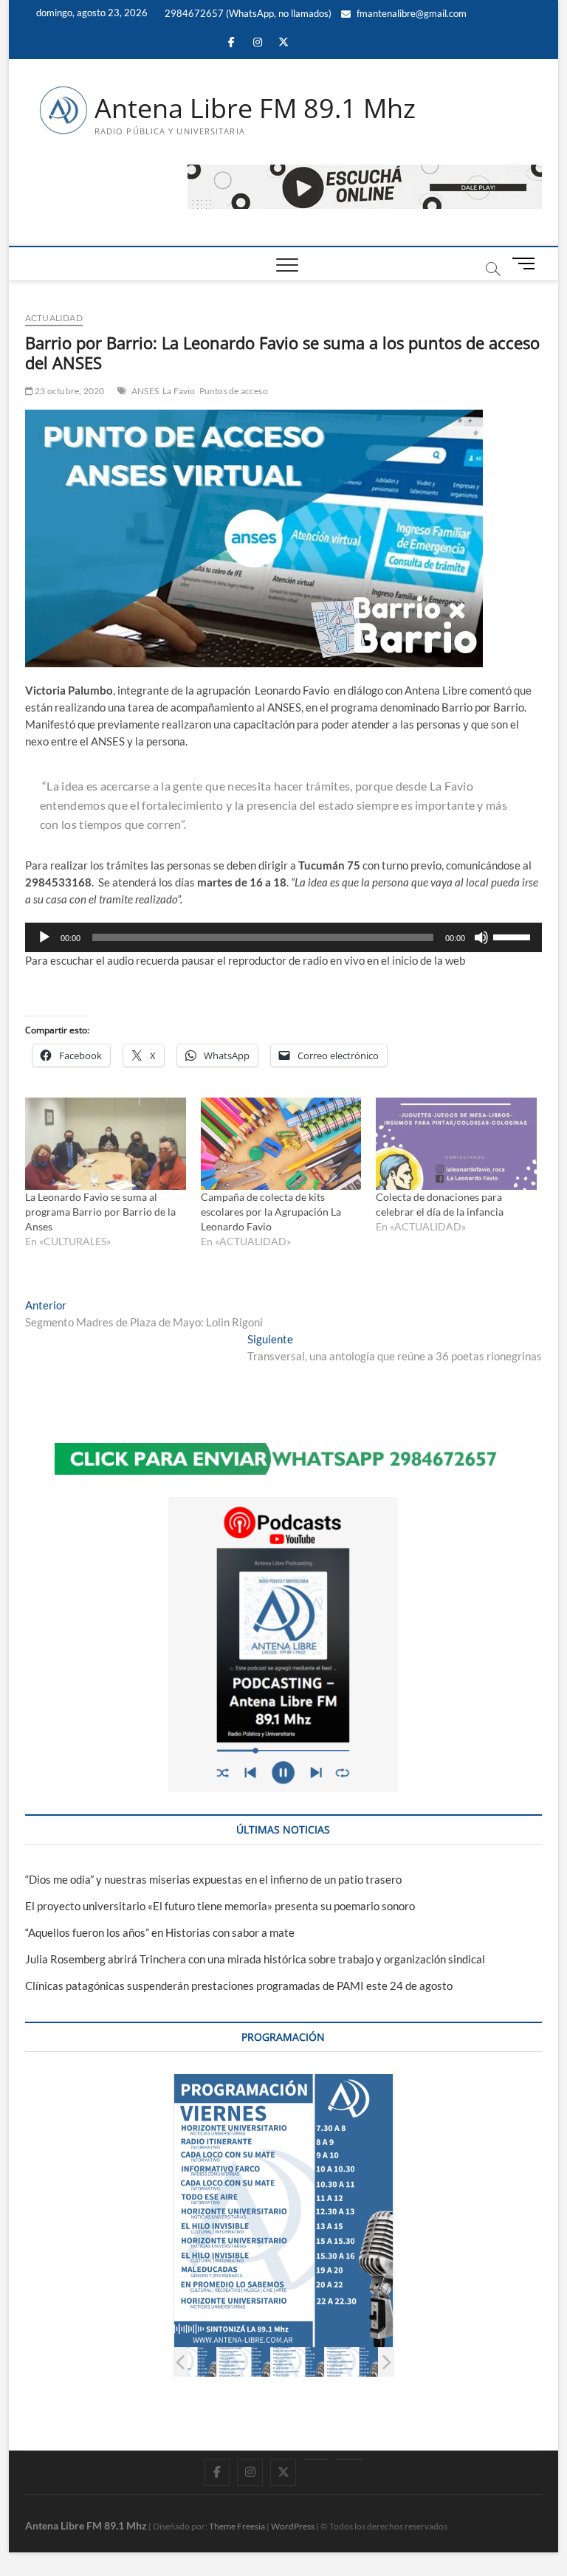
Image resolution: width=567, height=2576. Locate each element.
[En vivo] (350, 2459)
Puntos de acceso (234, 391)
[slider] (514, 936)
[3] (244, 2362)
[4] (298, 2362)
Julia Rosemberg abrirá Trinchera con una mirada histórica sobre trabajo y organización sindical (255, 1959)
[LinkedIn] (316, 2459)
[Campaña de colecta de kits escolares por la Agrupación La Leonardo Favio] (281, 1143)
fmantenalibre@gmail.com (410, 13)
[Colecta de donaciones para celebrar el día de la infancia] (456, 1143)
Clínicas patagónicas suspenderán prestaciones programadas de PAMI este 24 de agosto (239, 1986)
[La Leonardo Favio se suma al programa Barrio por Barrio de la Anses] (106, 1143)
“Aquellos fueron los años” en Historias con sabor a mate (160, 1932)
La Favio (179, 391)
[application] (283, 937)
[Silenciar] (481, 937)
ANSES (145, 391)
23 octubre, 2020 (69, 391)
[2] (190, 2362)
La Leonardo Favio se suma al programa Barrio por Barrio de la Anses (100, 1212)
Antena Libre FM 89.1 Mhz (255, 109)
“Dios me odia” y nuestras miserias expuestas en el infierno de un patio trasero (213, 1879)
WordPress (293, 2526)
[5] (352, 2362)
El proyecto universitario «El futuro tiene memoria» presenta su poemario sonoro (220, 1906)
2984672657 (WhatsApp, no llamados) (247, 13)
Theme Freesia (237, 2526)
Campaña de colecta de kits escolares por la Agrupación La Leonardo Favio (271, 1212)
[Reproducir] (44, 937)
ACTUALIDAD (54, 318)
